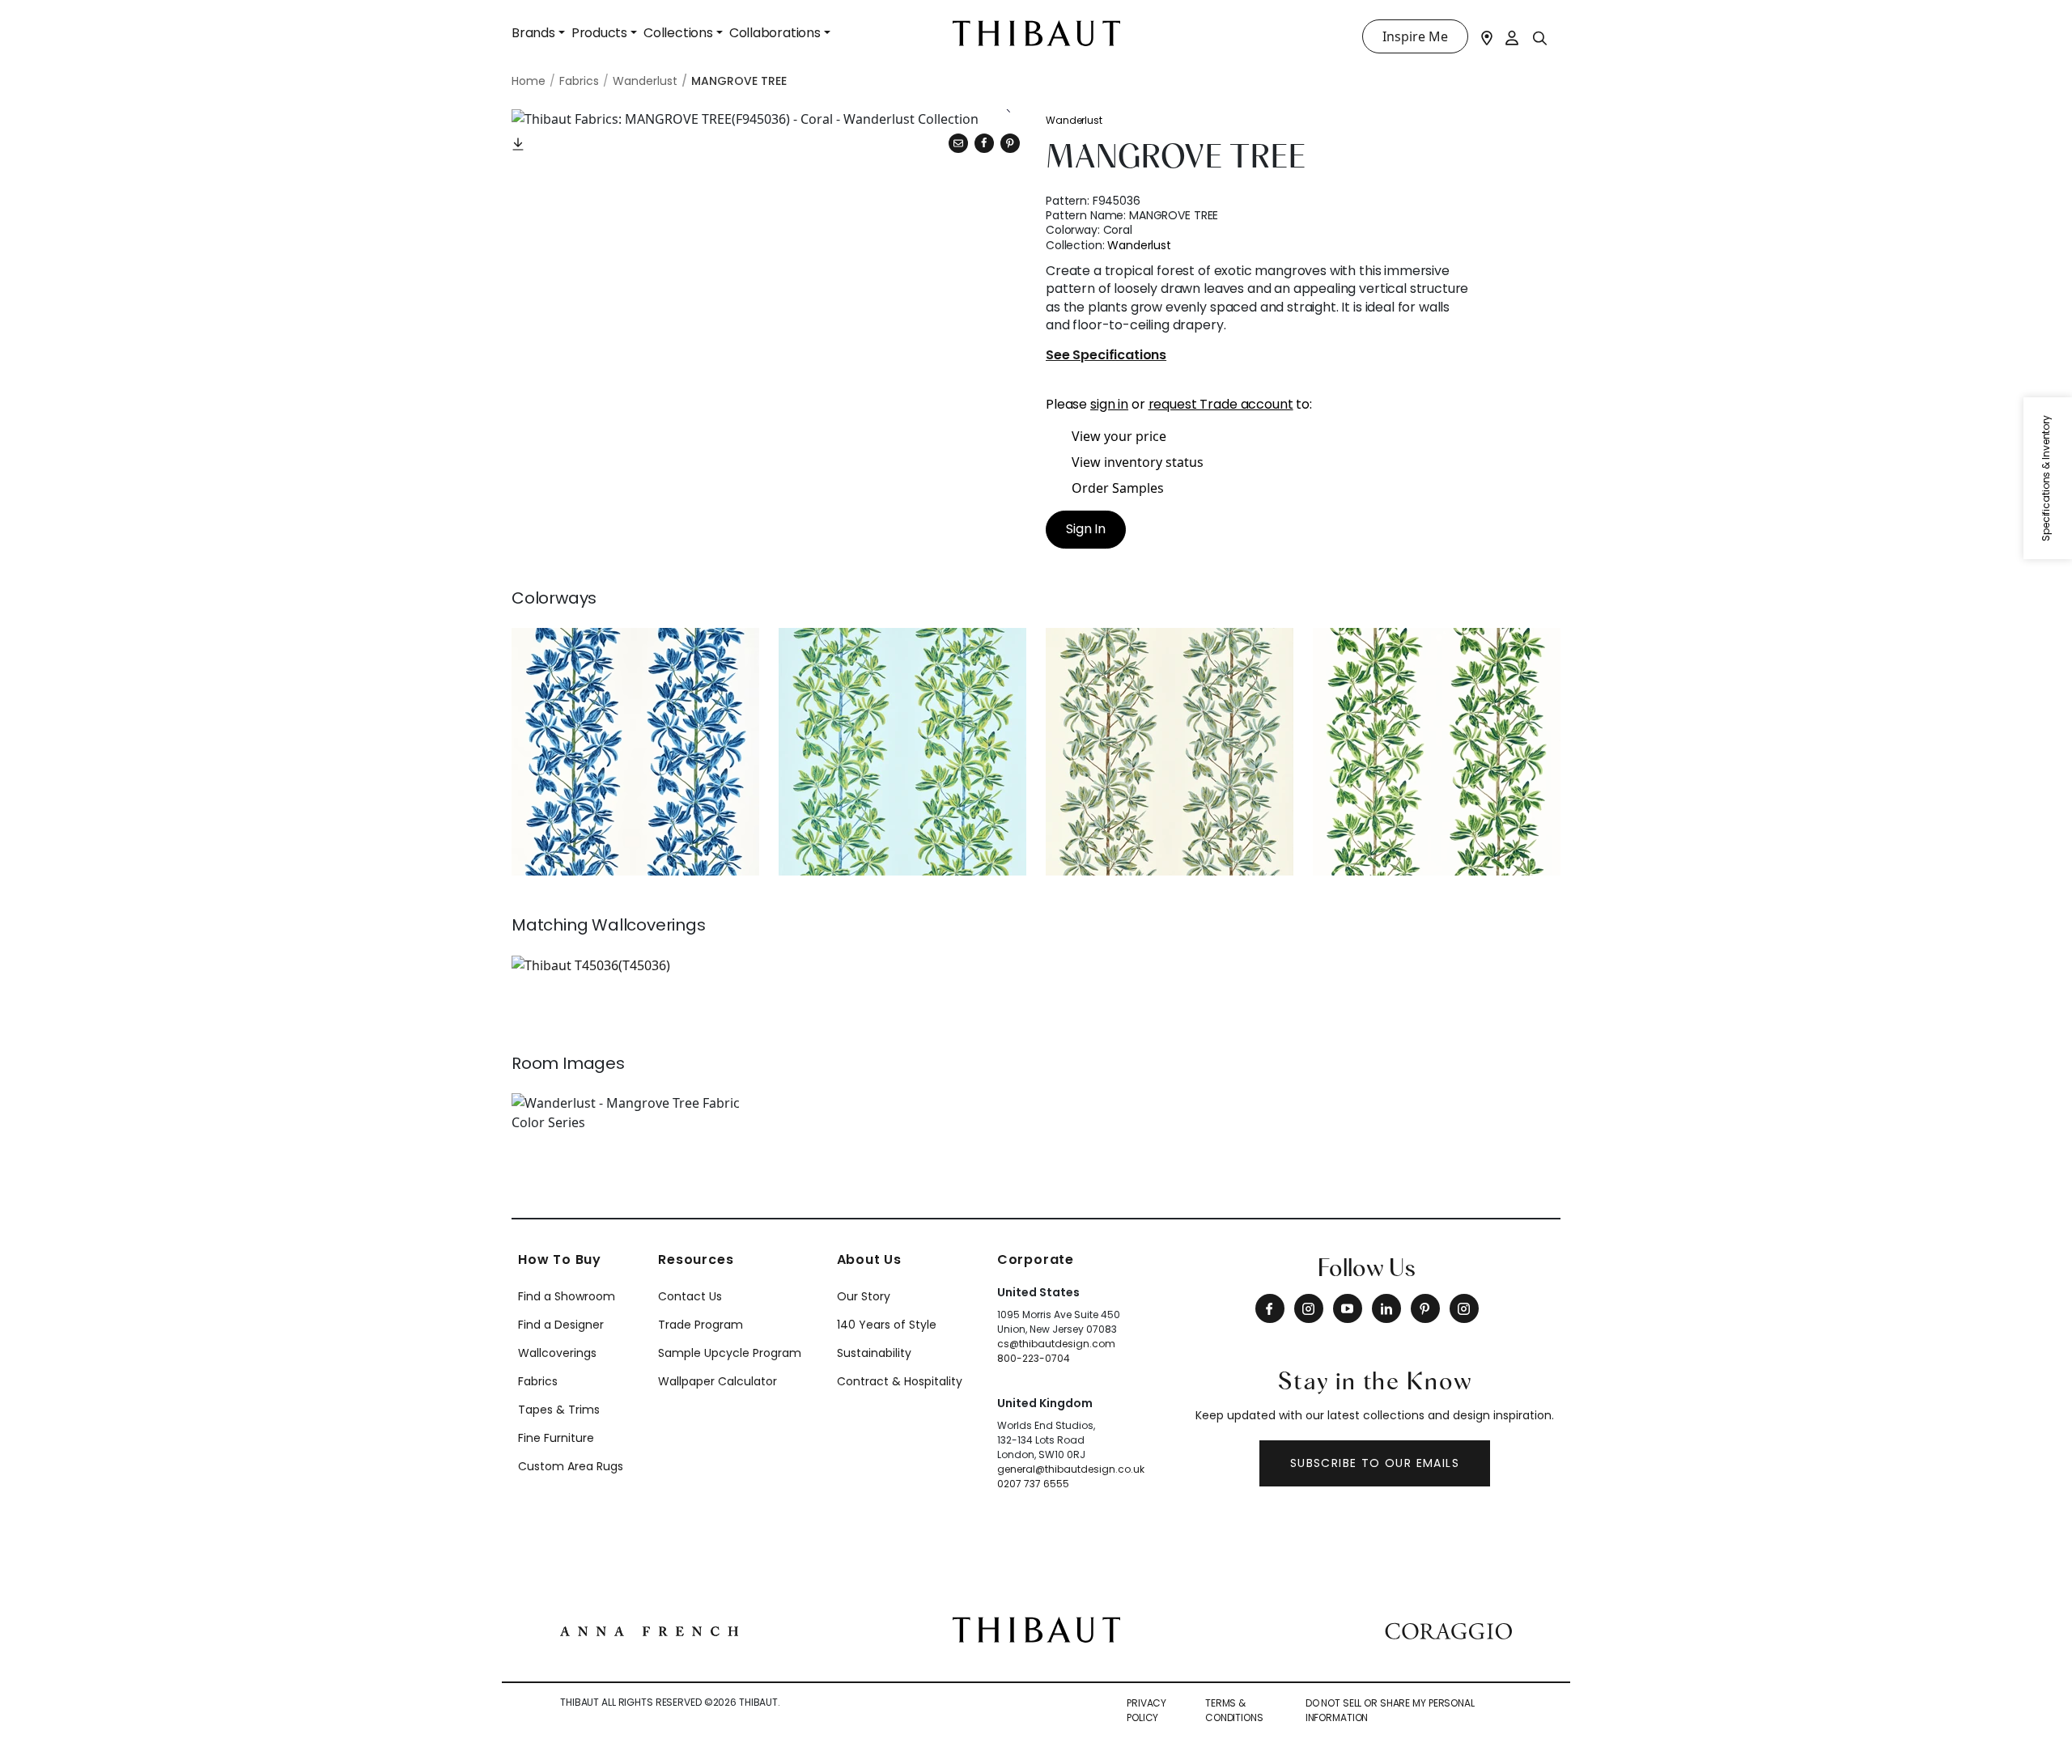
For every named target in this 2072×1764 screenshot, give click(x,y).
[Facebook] (1270, 1308)
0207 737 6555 (1033, 1484)
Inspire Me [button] (1415, 36)
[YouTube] (1348, 1308)
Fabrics (538, 1381)
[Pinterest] (1010, 143)
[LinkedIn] (1386, 1308)
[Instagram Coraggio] (1464, 1308)
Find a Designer (561, 1325)
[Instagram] (1309, 1308)
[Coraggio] (1448, 1630)
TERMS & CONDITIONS (1234, 1710)
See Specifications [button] (1106, 356)
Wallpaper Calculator (718, 1381)
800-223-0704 (1034, 1358)
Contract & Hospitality (900, 1381)
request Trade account (1221, 404)
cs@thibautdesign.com (1056, 1344)
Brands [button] (533, 33)
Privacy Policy (1146, 1710)
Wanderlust (1074, 120)
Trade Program (701, 1325)
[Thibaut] (1036, 1628)
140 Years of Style (887, 1325)
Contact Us (690, 1296)
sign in (1109, 404)
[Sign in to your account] (1513, 36)
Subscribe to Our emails (1375, 1463)
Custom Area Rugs (571, 1466)
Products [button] (599, 33)
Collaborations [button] (775, 33)
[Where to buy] (1487, 36)
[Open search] (1540, 37)
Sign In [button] (1086, 529)
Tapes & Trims (559, 1410)
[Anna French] (649, 1630)
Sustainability (874, 1353)
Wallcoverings (557, 1353)
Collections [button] (678, 33)
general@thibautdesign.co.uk (1071, 1469)
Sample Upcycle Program (730, 1353)
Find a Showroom (567, 1296)
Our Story (864, 1296)
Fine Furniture (556, 1438)
